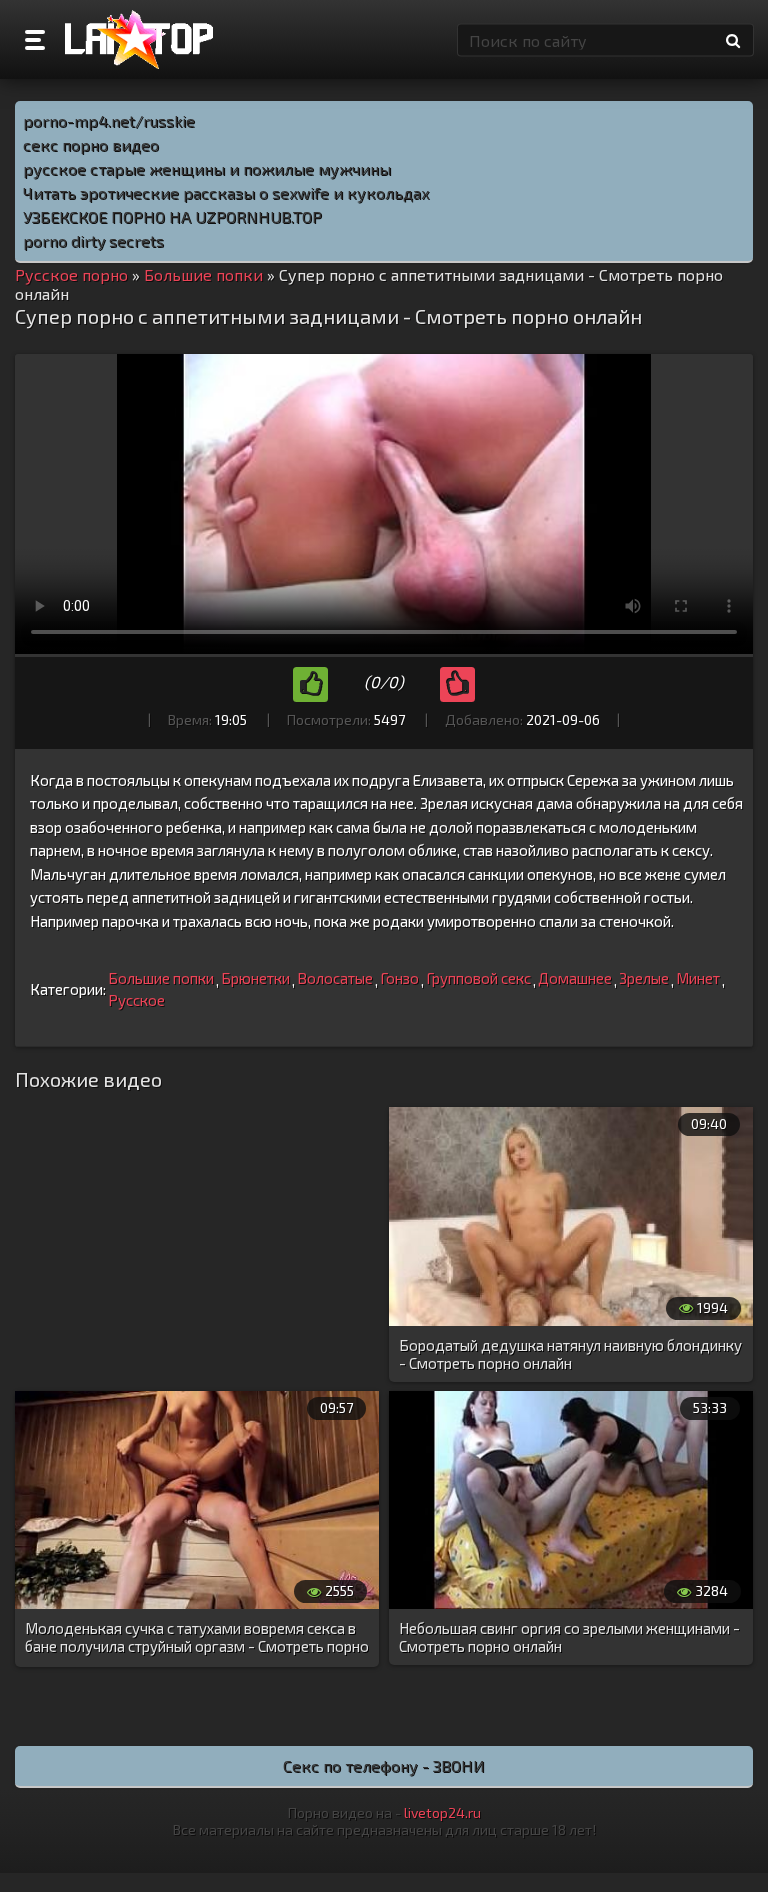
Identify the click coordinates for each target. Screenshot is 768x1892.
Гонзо (399, 978)
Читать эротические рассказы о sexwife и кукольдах (226, 192)
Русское (136, 1000)
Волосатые (335, 978)
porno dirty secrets (93, 240)
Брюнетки (255, 978)
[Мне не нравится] (457, 684)
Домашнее (575, 978)
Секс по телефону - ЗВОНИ (384, 1765)
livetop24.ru (442, 1812)
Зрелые (644, 978)
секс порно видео (91, 144)
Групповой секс (478, 978)
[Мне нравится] (310, 684)
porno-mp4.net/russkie (109, 120)
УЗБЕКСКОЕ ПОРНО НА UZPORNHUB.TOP (172, 216)
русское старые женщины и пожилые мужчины (207, 168)
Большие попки (161, 978)
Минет (698, 978)
